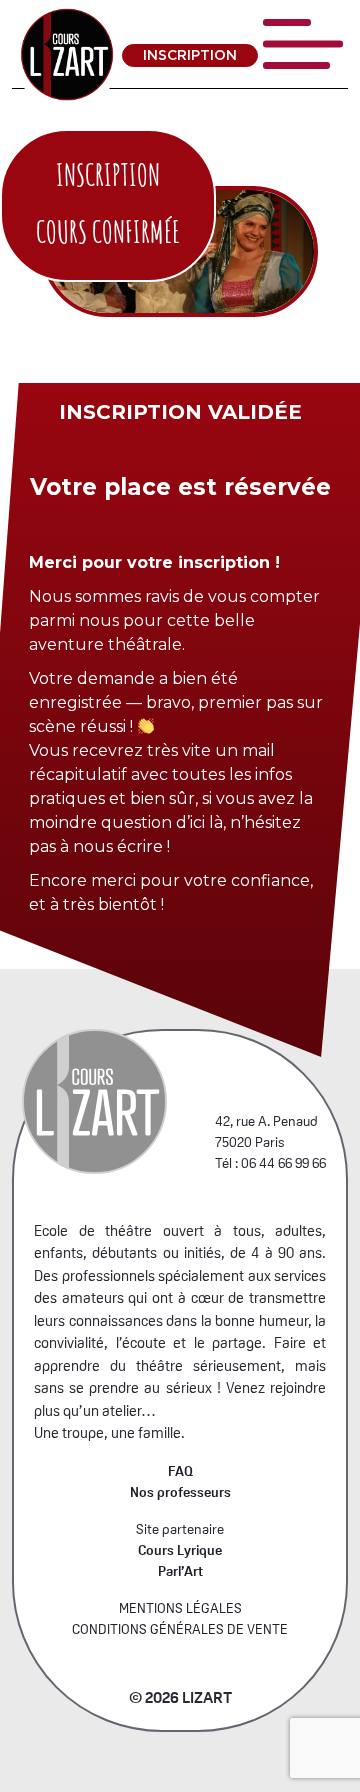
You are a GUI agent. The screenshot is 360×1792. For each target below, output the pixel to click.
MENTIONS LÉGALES (180, 1608)
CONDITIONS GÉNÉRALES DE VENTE (180, 1629)
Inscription (190, 55)
